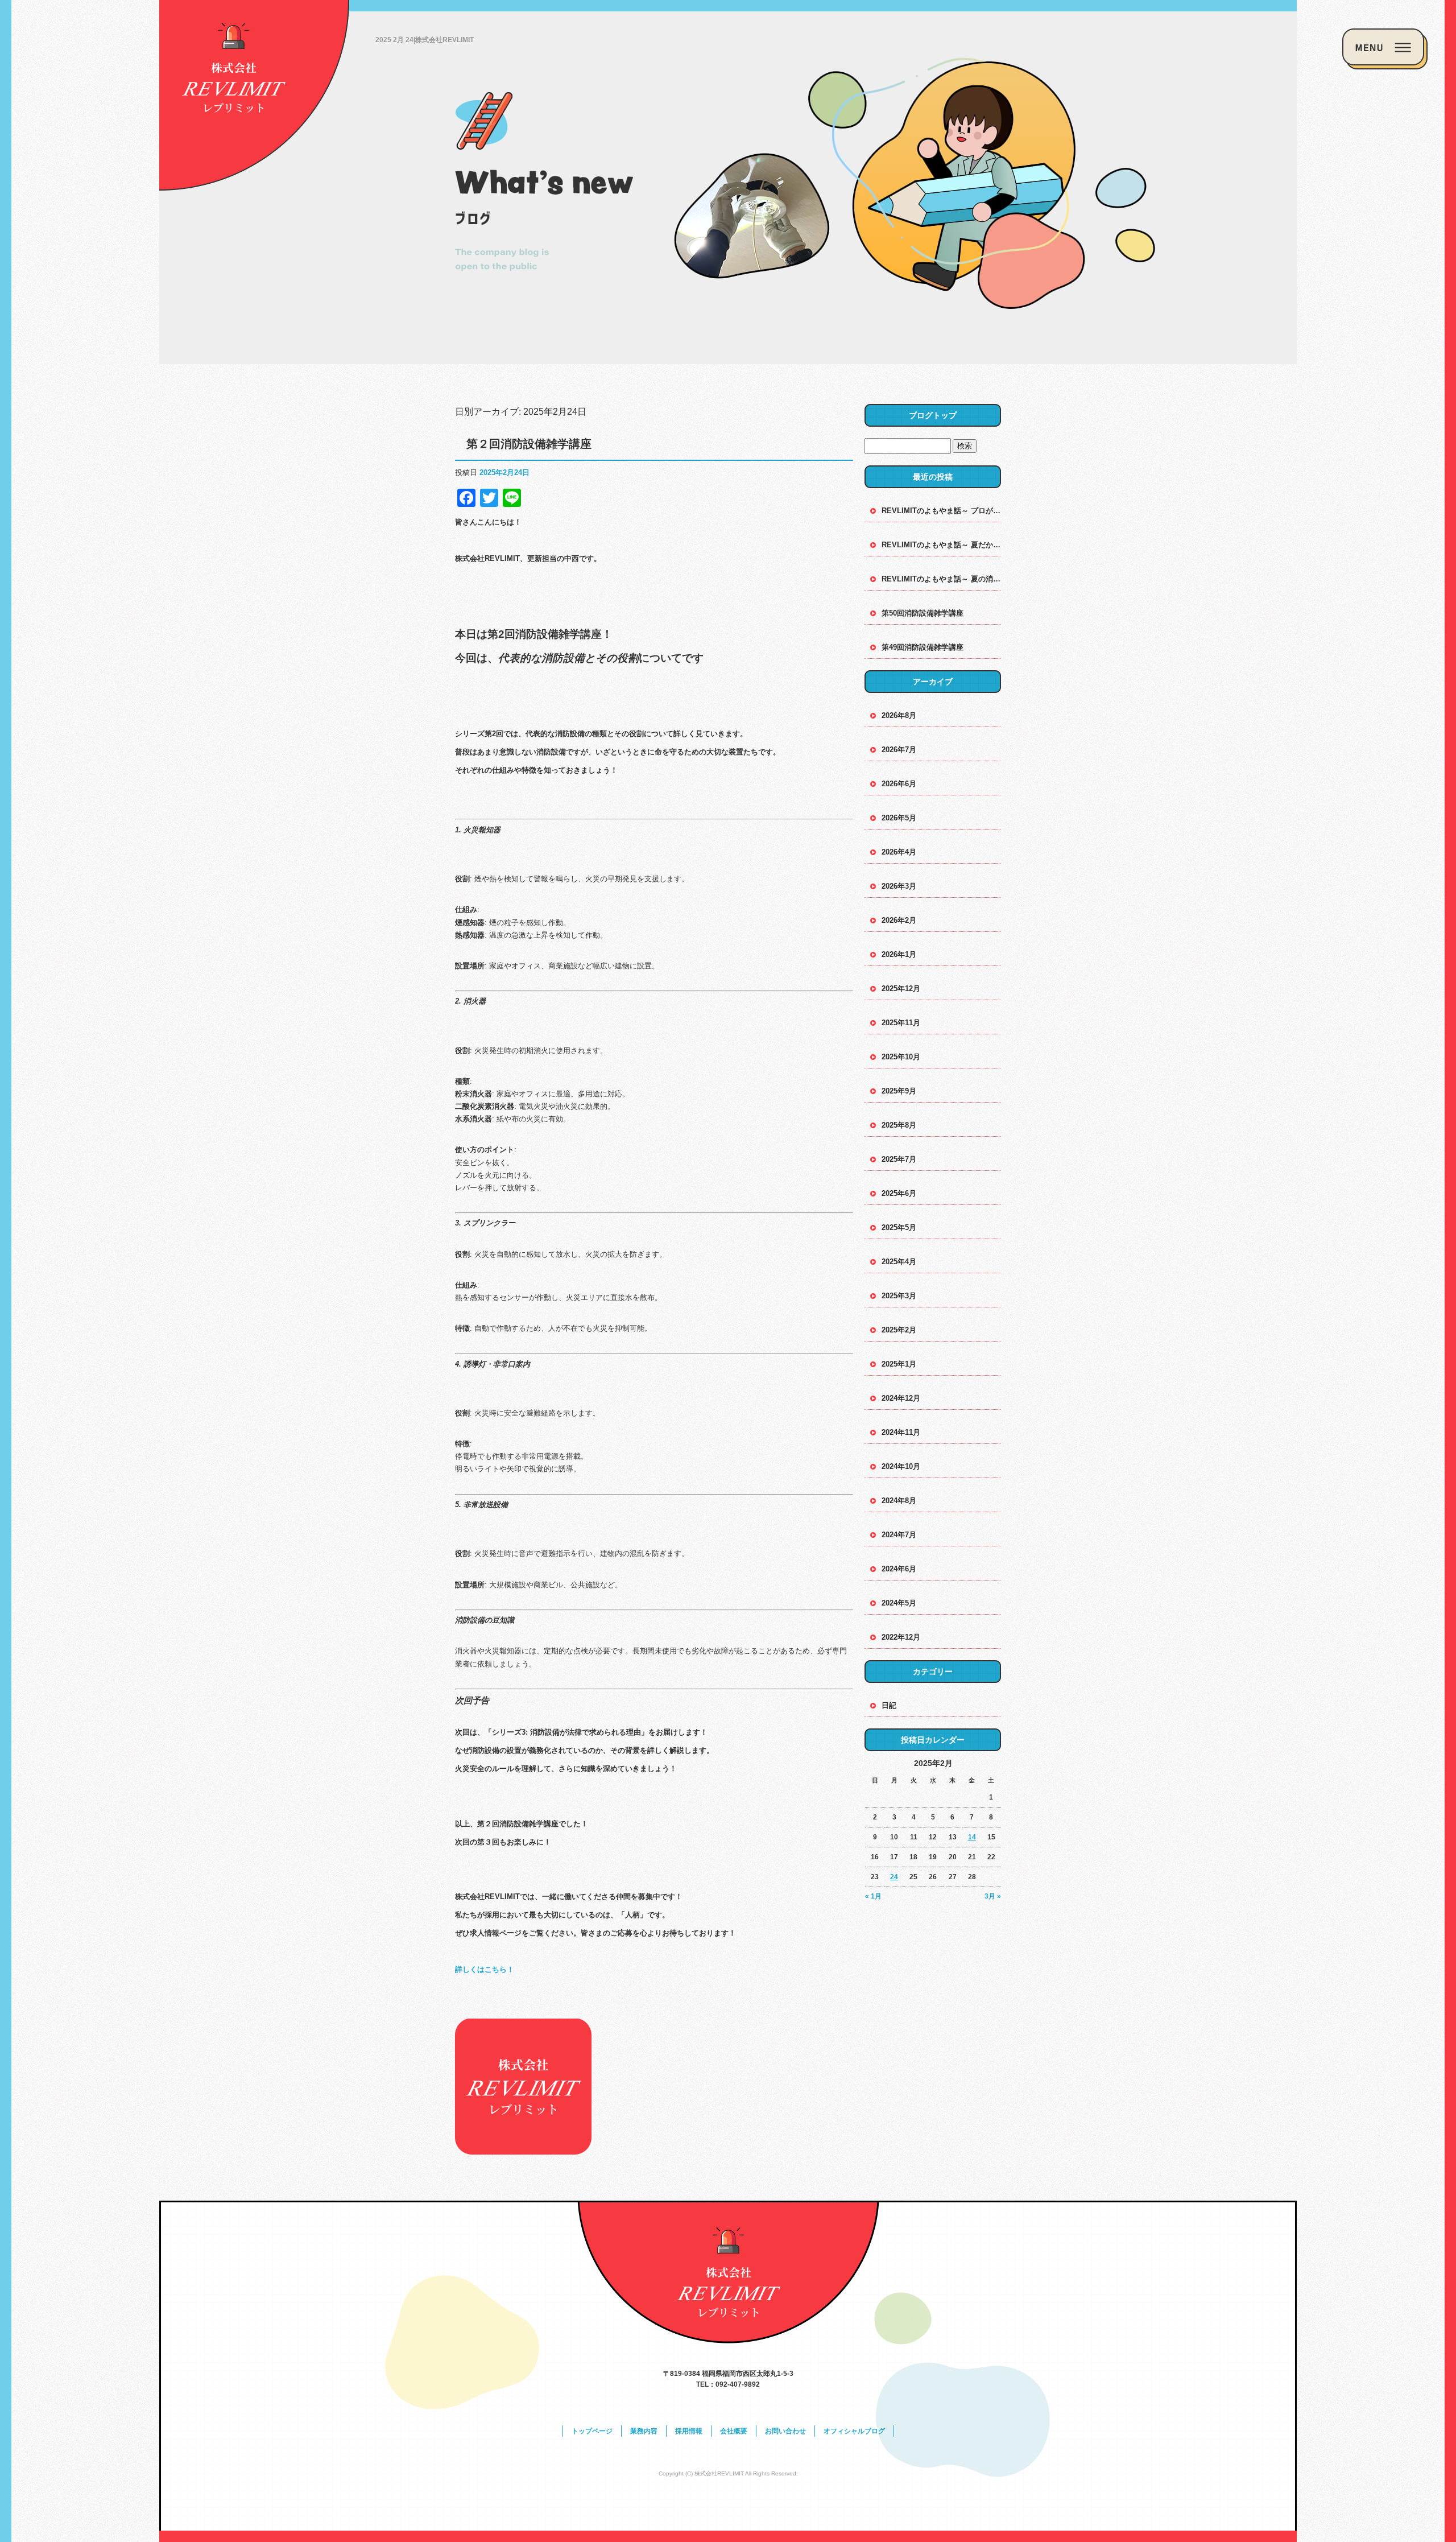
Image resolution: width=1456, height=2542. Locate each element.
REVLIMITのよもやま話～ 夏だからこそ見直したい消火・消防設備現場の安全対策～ (941, 545)
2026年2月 (899, 920)
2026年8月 (899, 715)
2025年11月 (901, 1023)
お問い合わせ (785, 2431)
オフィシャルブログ (854, 2431)
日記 (889, 1705)
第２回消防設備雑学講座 (529, 444)
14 (972, 1837)
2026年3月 (899, 886)
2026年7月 (899, 750)
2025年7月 (899, 1159)
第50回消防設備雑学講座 (923, 613)
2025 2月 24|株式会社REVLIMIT (425, 40)
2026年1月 (899, 954)
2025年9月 (899, 1091)
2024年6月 (899, 1569)
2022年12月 (901, 1637)
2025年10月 (901, 1057)
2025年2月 (899, 1330)
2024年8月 (899, 1501)
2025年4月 (899, 1262)
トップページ (592, 2431)
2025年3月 (899, 1296)
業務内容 (644, 2431)
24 (894, 1877)
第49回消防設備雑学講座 (923, 647)
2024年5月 (899, 1603)
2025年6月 (899, 1193)
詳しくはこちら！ (485, 1969)
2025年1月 (899, 1364)
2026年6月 (899, 784)
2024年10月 (901, 1466)
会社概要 (734, 2431)
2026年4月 (899, 852)
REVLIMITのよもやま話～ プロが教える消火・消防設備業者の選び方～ (941, 511)
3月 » (993, 1896)
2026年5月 (899, 818)
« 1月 (873, 1896)
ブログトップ (933, 415)
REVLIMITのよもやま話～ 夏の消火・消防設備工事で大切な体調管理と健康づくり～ (941, 579)
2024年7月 (899, 1535)
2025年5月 (899, 1227)
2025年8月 (899, 1125)
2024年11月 (901, 1432)
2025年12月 (901, 989)
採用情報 (689, 2431)
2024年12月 (901, 1398)
